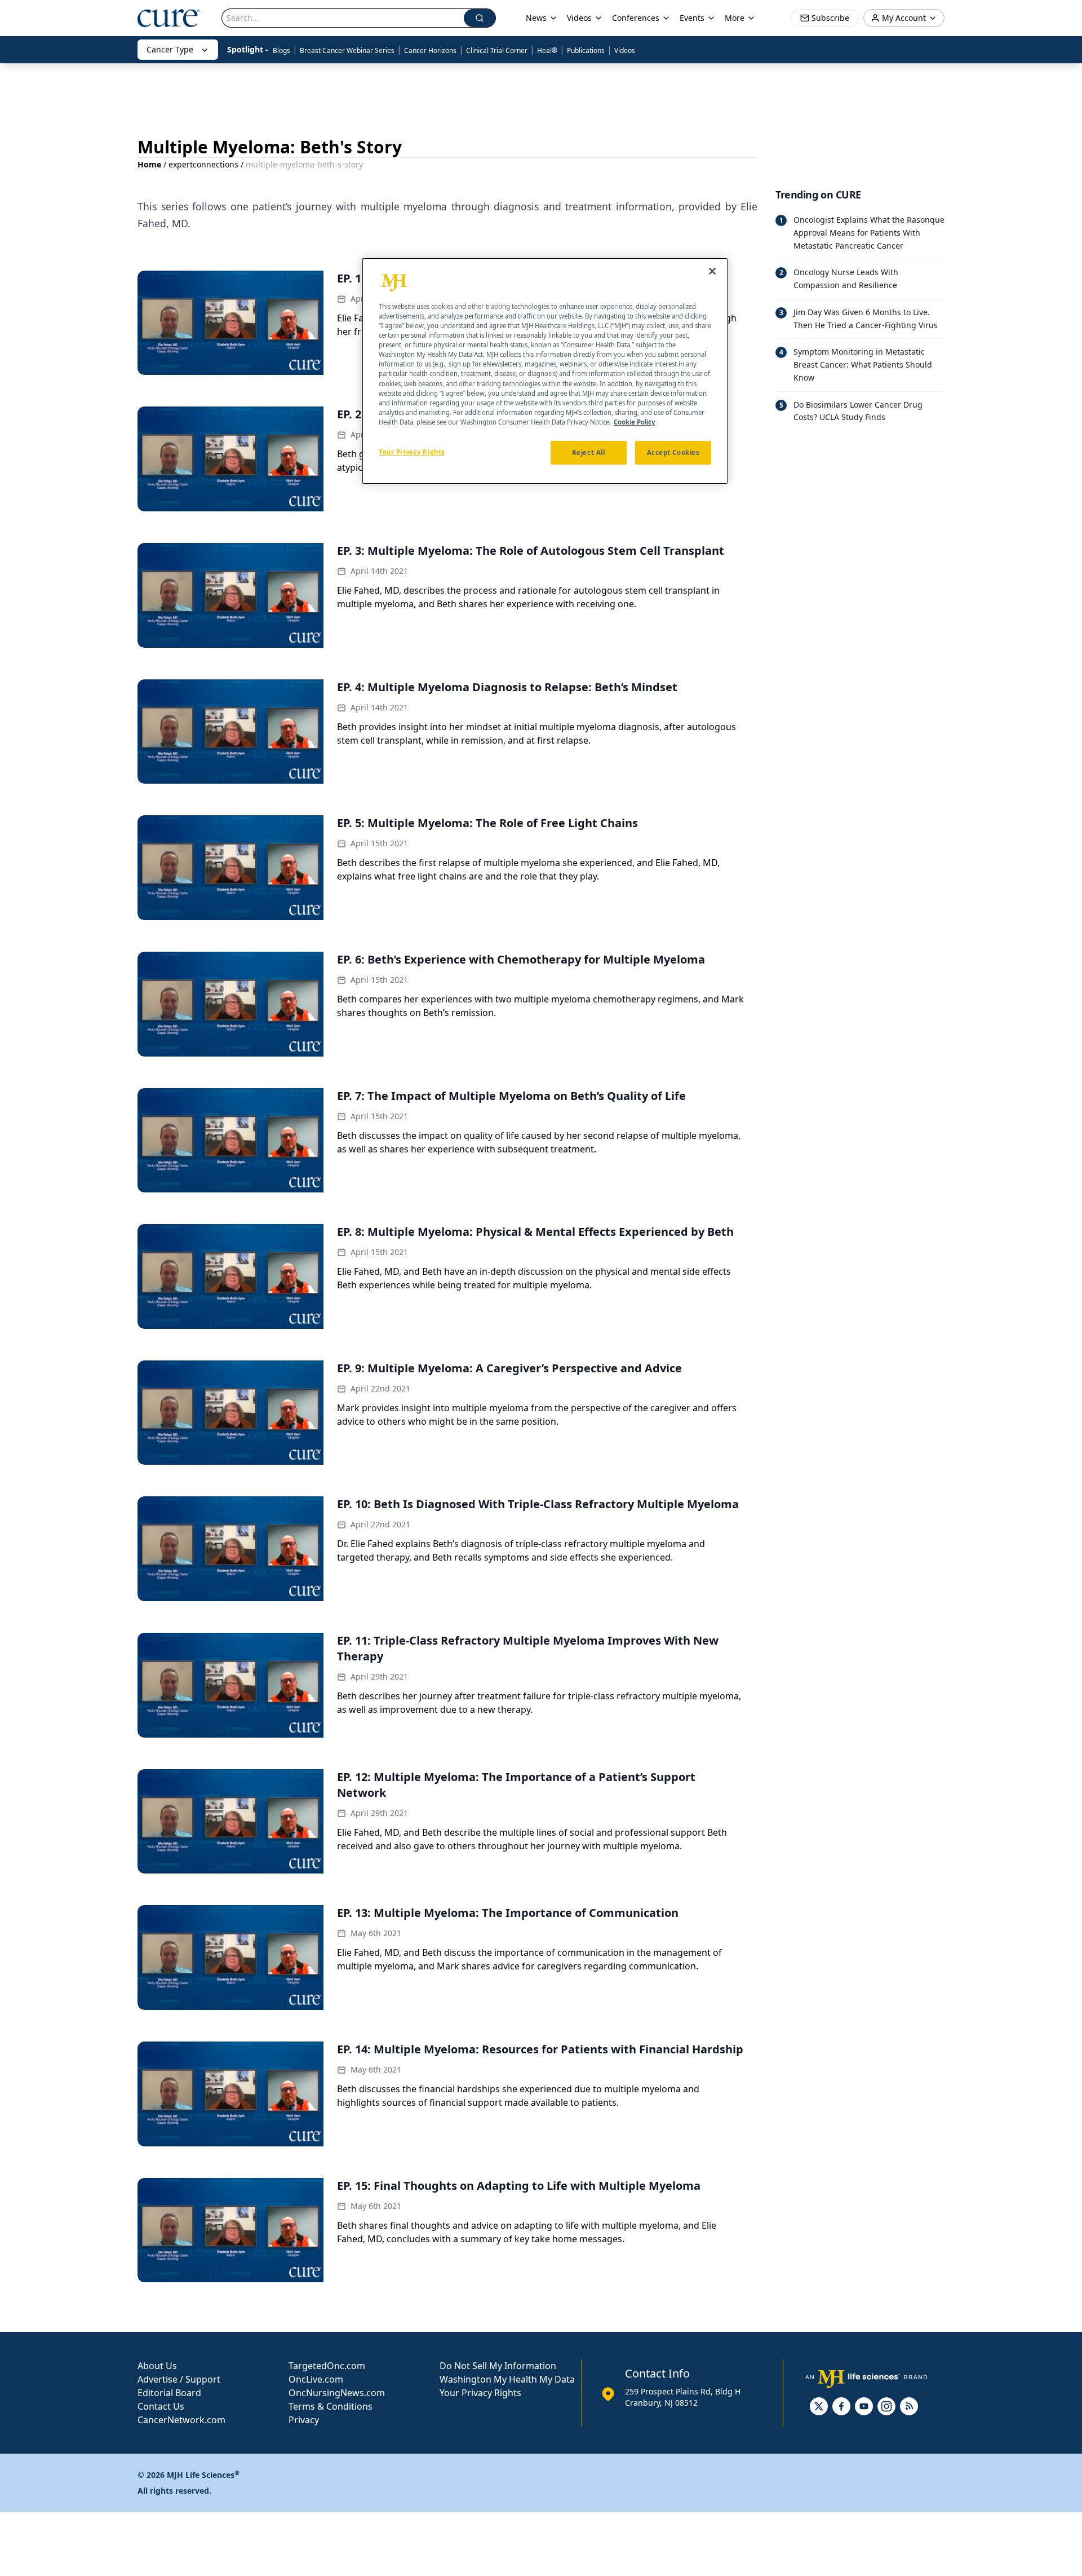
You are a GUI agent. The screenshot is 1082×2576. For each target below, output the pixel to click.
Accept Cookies (673, 452)
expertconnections (203, 164)
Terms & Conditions (331, 2406)
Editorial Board (169, 2393)
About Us (157, 2366)
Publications (586, 50)
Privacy (304, 2420)
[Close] (712, 271)
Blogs (281, 50)
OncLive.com (316, 2379)
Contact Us (161, 2406)
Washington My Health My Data (507, 2379)
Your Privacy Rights (480, 2393)
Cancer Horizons (430, 50)
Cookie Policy (634, 422)
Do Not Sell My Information (498, 2366)
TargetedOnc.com (327, 2366)
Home (149, 164)
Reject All (589, 452)
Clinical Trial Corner (497, 50)
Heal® (547, 50)
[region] (545, 371)
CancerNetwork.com (181, 2420)
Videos (625, 50)
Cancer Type (170, 49)
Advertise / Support (179, 2379)
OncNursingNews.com (337, 2393)
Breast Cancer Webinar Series (347, 50)
